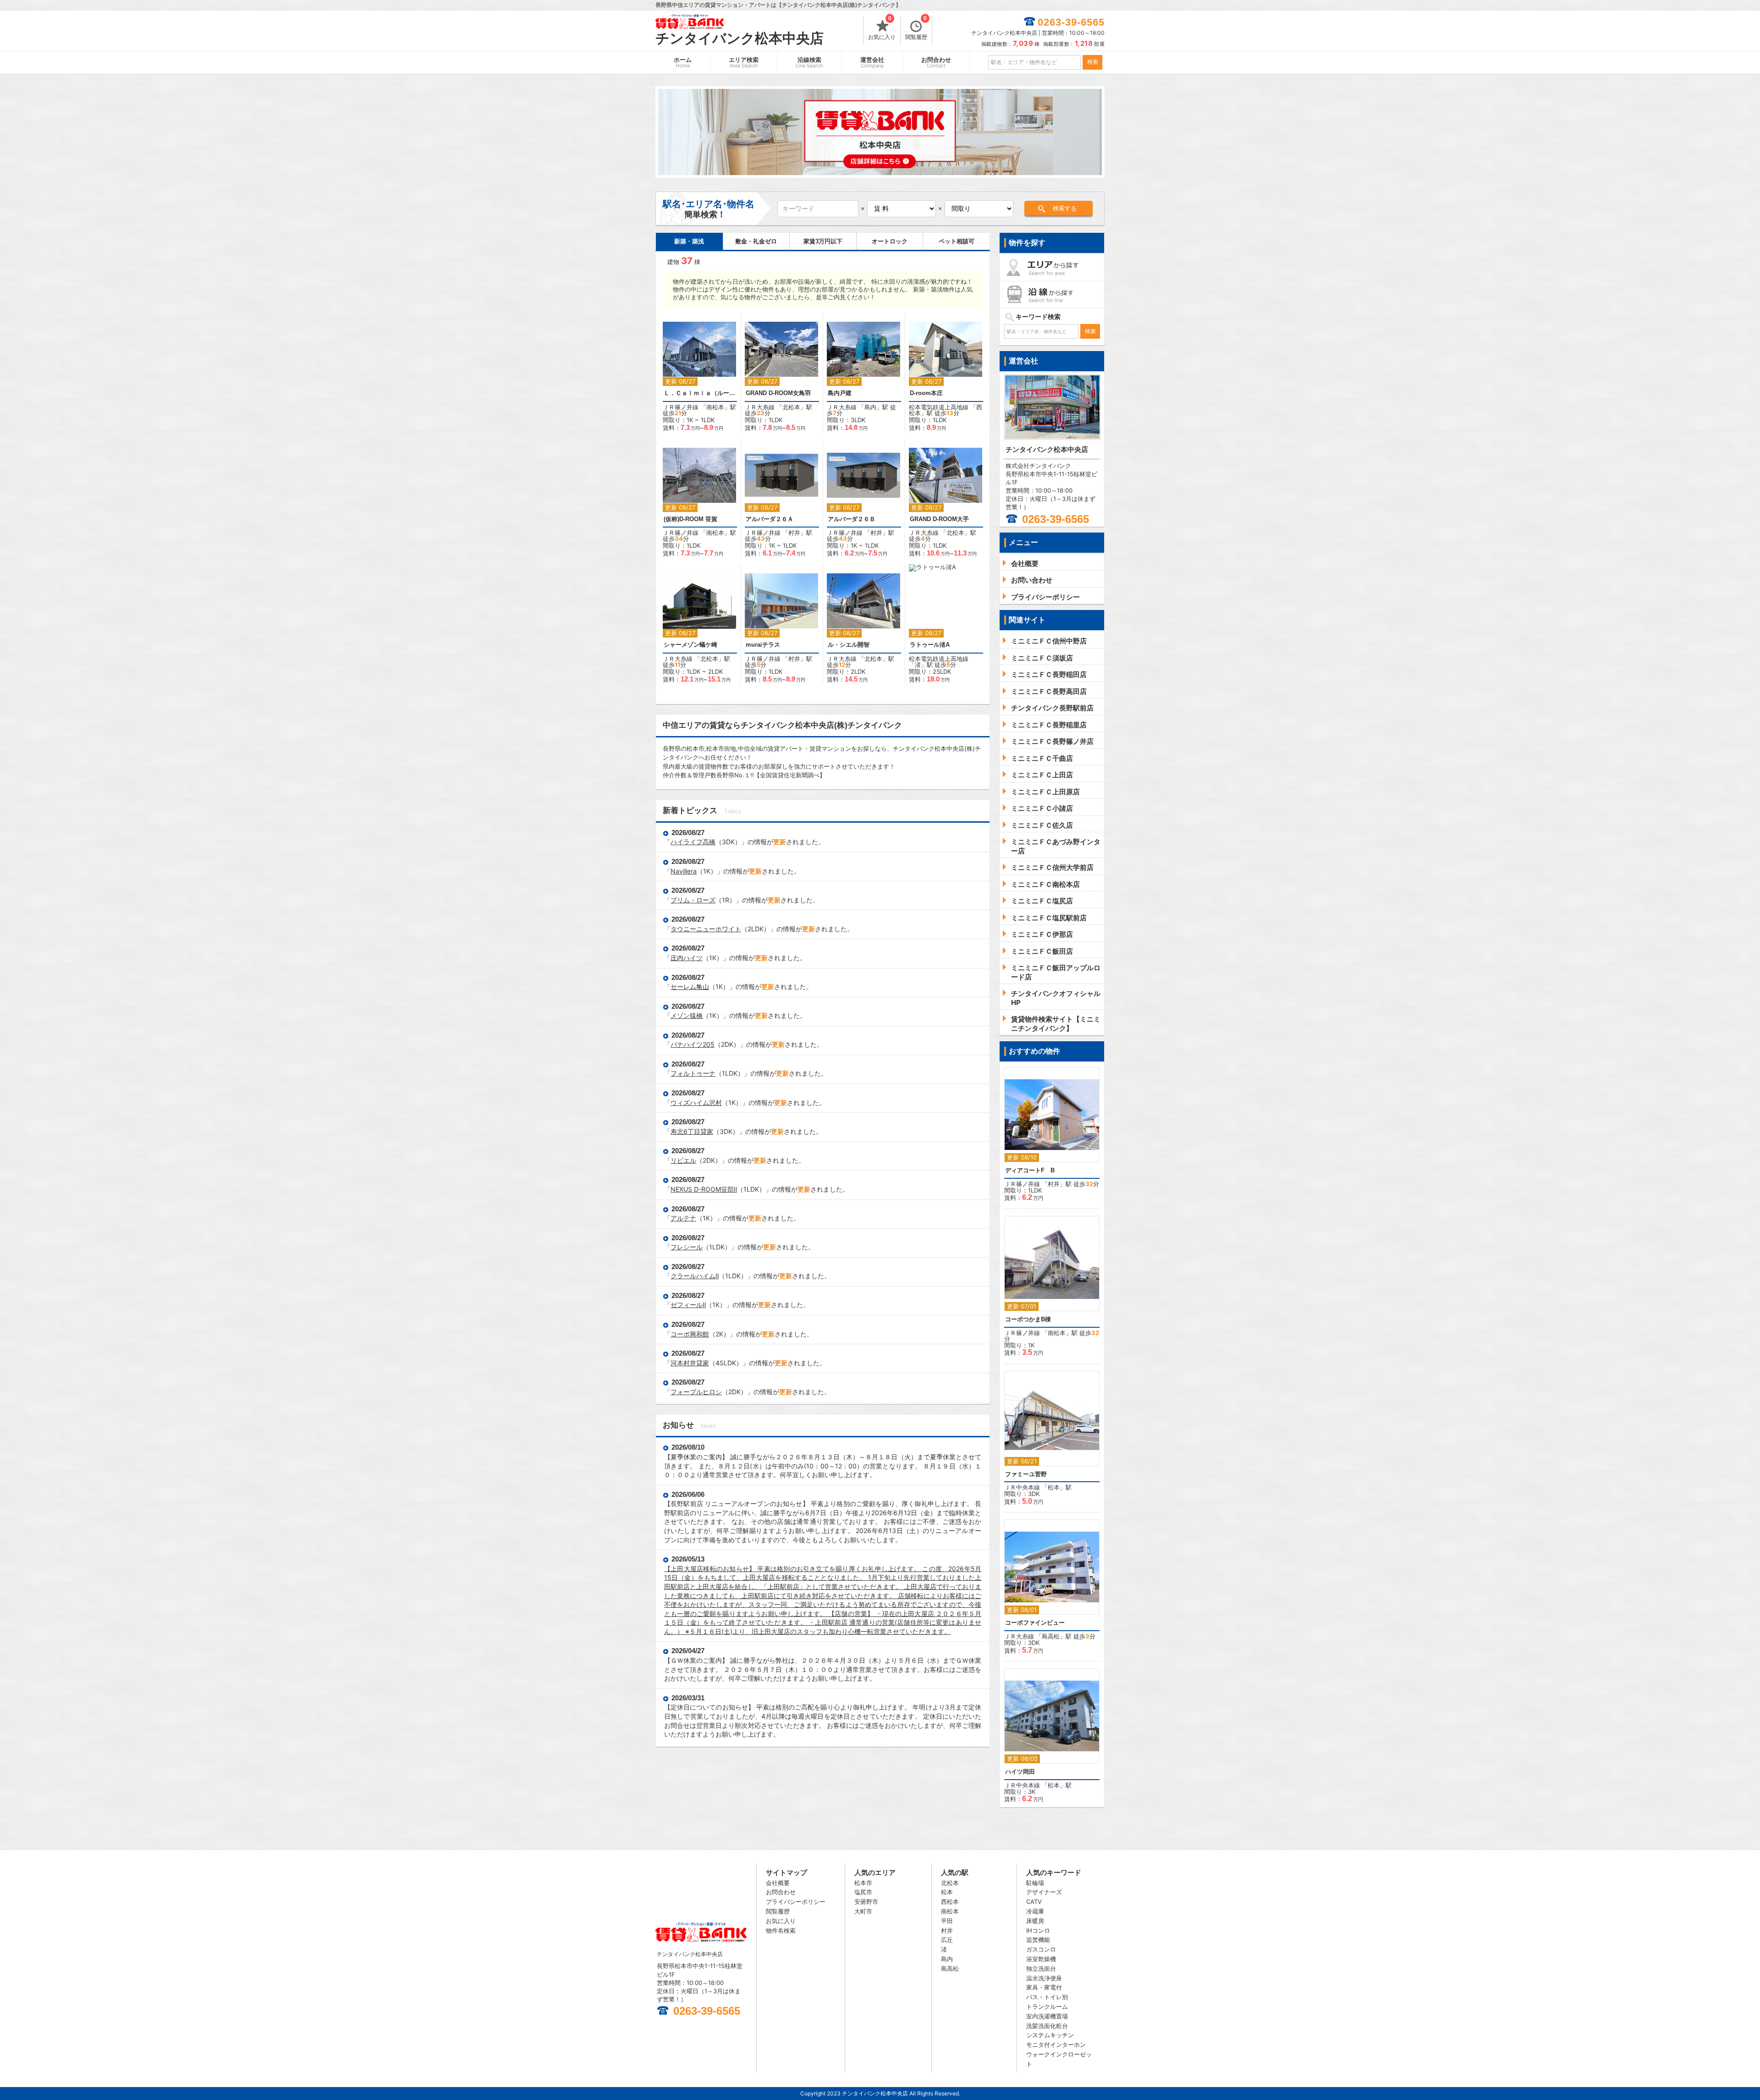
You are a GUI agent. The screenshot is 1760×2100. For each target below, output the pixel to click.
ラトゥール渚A (930, 645)
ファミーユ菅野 (1026, 1474)
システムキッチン (1050, 2035)
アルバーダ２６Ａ (770, 519)
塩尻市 (863, 1892)
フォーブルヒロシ (696, 1392)
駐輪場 (1035, 1883)
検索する (1065, 208)
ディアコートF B (1030, 1170)
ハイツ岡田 (1020, 1772)
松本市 (863, 1883)
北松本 (791, 407)
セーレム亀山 (690, 987)
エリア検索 (744, 63)
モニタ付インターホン (1056, 2045)
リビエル (683, 1160)
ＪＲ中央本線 (1022, 1487)
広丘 (947, 1940)
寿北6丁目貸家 (692, 1131)
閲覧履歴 (916, 28)
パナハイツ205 (693, 1044)
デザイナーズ (1044, 1892)
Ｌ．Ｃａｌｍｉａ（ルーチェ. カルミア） (700, 393)
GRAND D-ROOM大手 (939, 519)
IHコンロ (1038, 1930)
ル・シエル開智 (849, 645)
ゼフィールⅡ (688, 1305)
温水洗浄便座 (1044, 1978)
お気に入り (882, 28)
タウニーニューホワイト (706, 929)
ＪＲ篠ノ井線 (681, 407)
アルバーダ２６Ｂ (852, 519)
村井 (794, 533)
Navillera (684, 871)
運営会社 (872, 63)
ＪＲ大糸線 (760, 407)
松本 (1054, 1487)
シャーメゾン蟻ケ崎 (690, 645)
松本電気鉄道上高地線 (939, 407)
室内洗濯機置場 (1047, 2016)
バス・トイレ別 (1047, 1997)
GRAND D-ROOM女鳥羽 (778, 393)
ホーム (683, 63)
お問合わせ (936, 63)
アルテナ (683, 1218)
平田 (947, 1921)
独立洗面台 (1041, 1968)
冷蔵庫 (1035, 1911)
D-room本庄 (926, 393)
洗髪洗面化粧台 (1047, 2026)
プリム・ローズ (693, 900)
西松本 (950, 1902)
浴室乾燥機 (1041, 1959)
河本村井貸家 (690, 1363)
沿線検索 (809, 63)
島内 (870, 407)
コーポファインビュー (1035, 1623)
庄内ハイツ (687, 958)
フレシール (687, 1247)
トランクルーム (1047, 2007)
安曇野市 (866, 1902)
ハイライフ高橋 (693, 842)
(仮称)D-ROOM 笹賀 (690, 519)
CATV (1034, 1902)
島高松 (1051, 1636)
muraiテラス (763, 645)
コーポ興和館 (690, 1334)
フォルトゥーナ (693, 1073)
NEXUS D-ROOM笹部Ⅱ (704, 1189)
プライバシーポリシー (796, 1902)
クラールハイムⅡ (695, 1276)
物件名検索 (781, 1930)
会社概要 (778, 1883)
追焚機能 (1038, 1940)
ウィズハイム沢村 (696, 1102)
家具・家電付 (1044, 1987)
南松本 (715, 407)
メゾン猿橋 (687, 1015)
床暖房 (1035, 1921)
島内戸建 (840, 393)
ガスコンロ (1041, 1949)
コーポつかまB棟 (1028, 1319)
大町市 (863, 1911)
